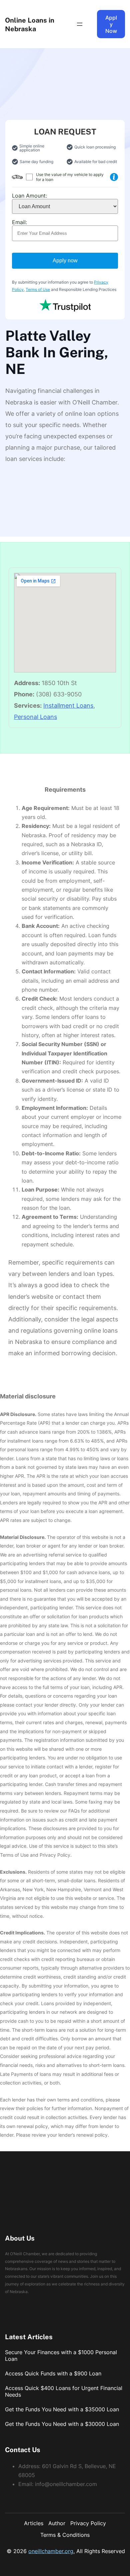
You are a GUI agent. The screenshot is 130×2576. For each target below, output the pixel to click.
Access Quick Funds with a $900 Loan (53, 2373)
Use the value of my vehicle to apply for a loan (70, 177)
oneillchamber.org (51, 2551)
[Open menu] (80, 24)
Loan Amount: (29, 196)
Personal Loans (35, 717)
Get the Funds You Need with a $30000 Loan (62, 2424)
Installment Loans (68, 706)
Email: (19, 222)
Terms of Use (38, 289)
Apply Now (111, 24)
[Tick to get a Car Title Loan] (114, 177)
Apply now (65, 261)
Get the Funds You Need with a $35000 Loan (62, 2409)
